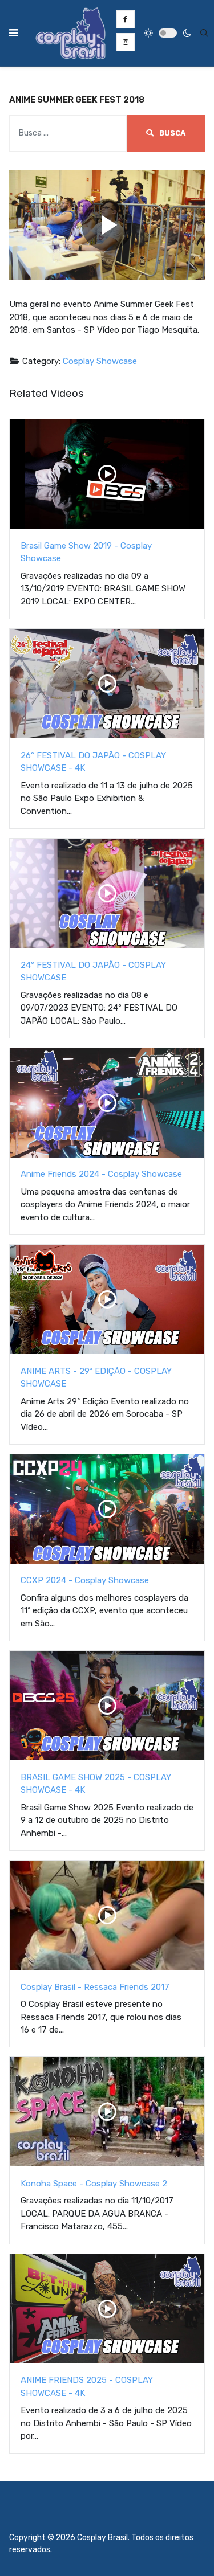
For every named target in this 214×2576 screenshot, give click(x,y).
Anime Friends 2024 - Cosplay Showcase (101, 1174)
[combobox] (204, 33)
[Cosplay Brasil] (71, 33)
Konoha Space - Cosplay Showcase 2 (94, 2184)
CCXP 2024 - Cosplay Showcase (85, 1580)
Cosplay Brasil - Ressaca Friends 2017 (95, 1987)
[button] (13, 33)
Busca (171, 133)
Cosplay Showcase (100, 361)
